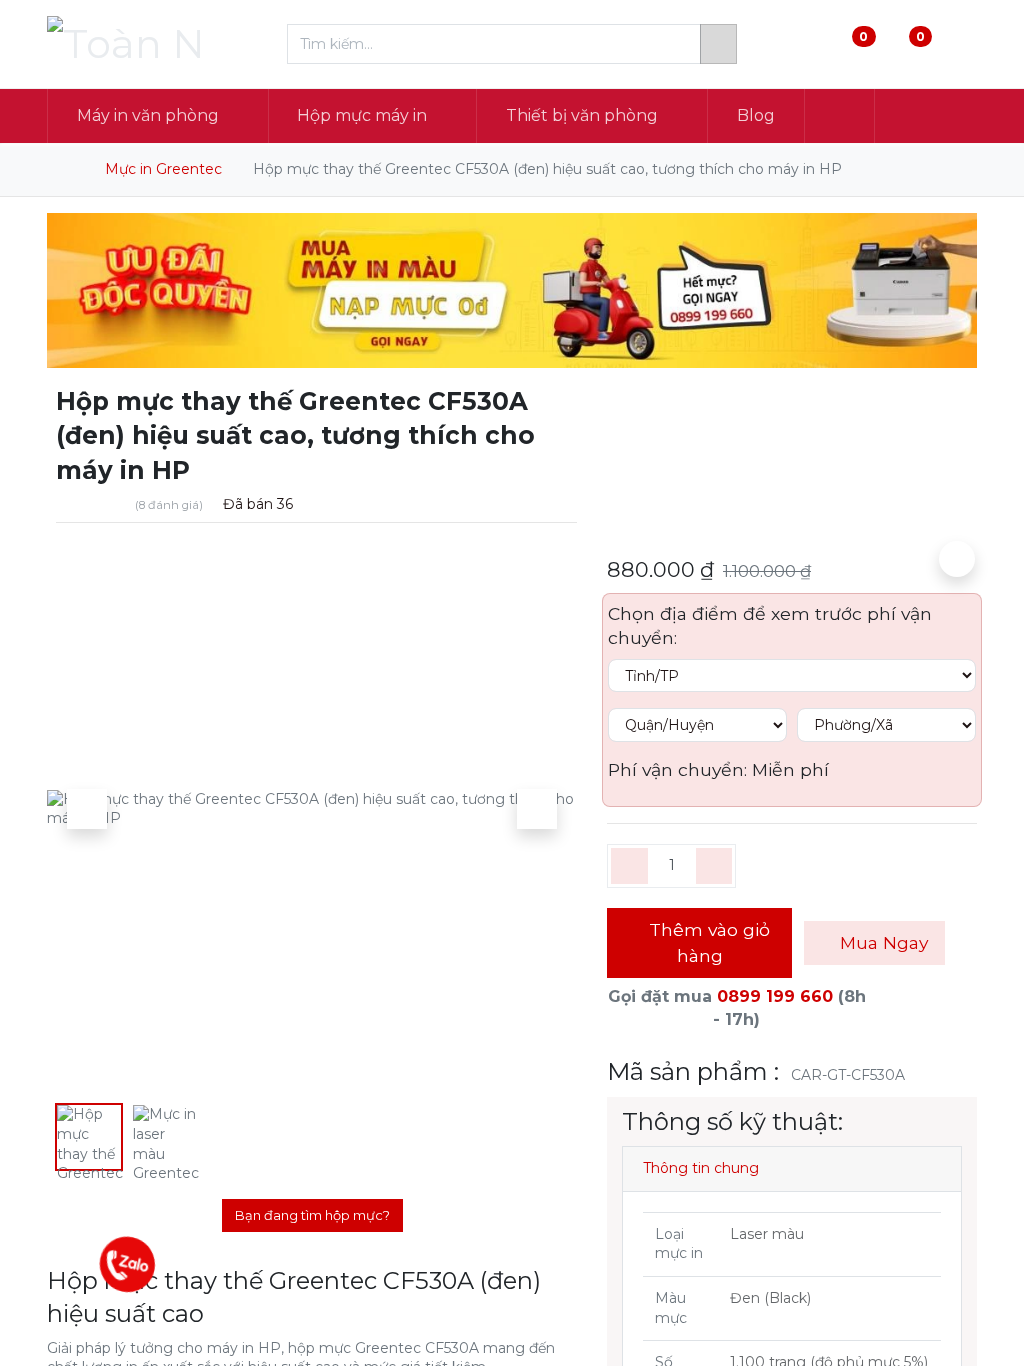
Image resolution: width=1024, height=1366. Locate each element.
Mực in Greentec (163, 169)
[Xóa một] (629, 866)
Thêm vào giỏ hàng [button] (707, 942)
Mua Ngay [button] (881, 942)
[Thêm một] (714, 866)
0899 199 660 (775, 996)
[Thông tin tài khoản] (960, 44)
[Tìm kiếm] (718, 44)
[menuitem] (756, 116)
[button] (840, 116)
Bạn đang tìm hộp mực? (312, 1215)
